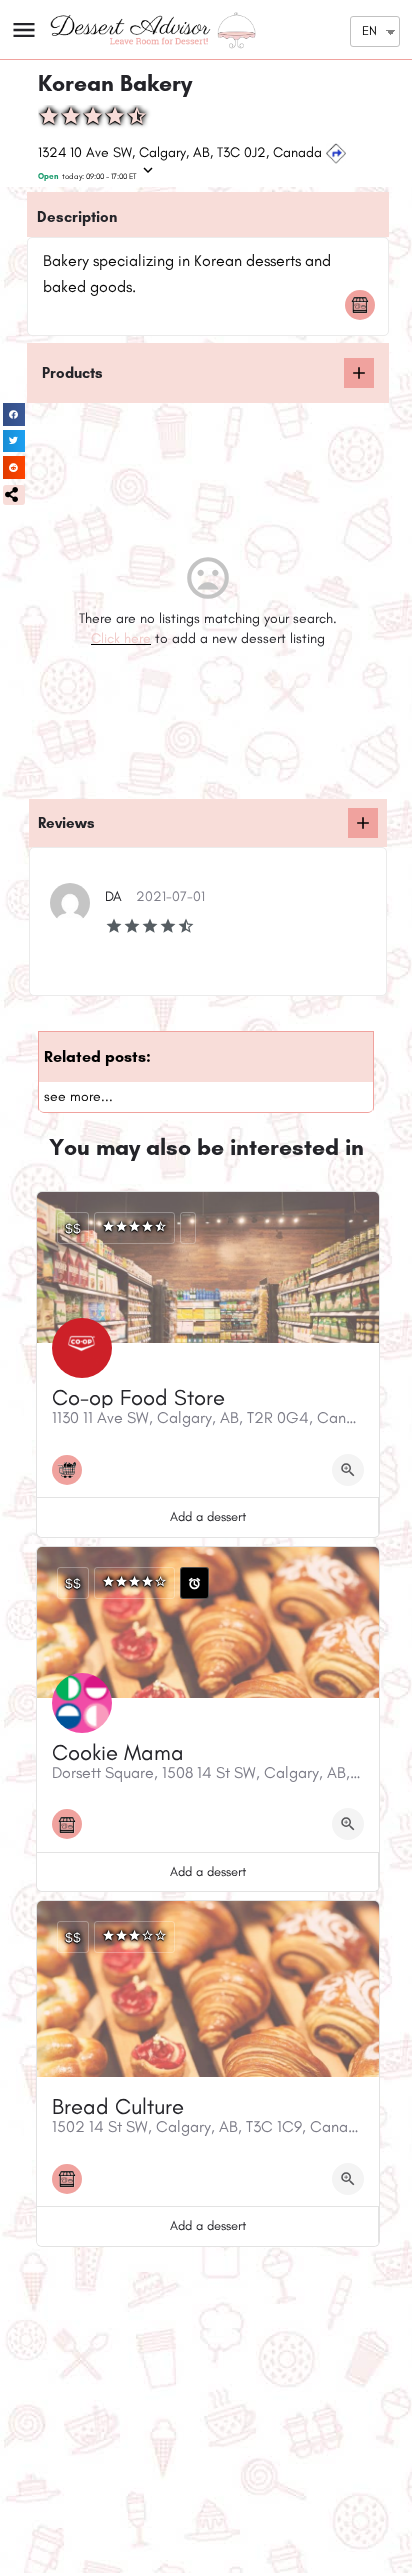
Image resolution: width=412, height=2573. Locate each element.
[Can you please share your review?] (363, 823)
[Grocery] (72, 1470)
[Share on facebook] (14, 414)
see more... (78, 1096)
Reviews (66, 823)
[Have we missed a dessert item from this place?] (359, 373)
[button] (14, 495)
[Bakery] (365, 305)
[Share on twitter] (14, 441)
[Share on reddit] (14, 467)
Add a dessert (208, 1516)
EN (369, 30)
